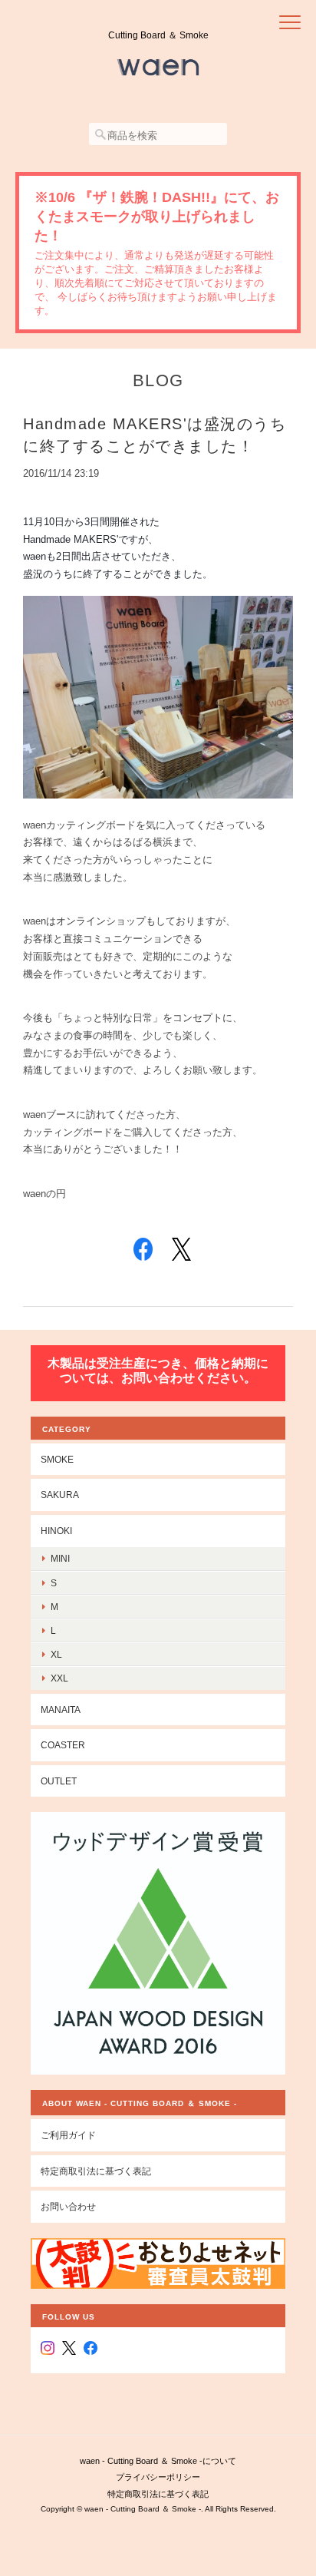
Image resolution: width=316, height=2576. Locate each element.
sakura (60, 1495)
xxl (59, 1678)
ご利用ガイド (68, 2135)
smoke (57, 1459)
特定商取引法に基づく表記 (96, 2171)
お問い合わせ (68, 2206)
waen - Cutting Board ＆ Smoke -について (158, 2461)
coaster (63, 1745)
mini (60, 1558)
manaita (61, 1710)
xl (56, 1654)
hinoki (56, 1531)
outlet (59, 1781)
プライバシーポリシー (158, 2477)
